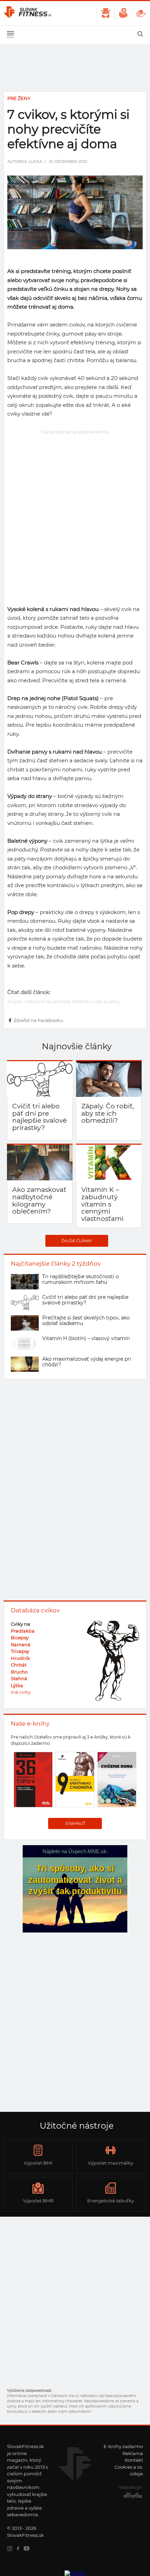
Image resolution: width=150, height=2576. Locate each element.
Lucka (35, 161)
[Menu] (10, 35)
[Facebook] (20, 2549)
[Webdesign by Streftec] (131, 2497)
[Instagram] (11, 2549)
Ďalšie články (77, 1241)
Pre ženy (19, 98)
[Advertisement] (75, 512)
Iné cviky (21, 1692)
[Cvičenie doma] (141, 13)
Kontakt (134, 2460)
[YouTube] (28, 2549)
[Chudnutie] (106, 13)
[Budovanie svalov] (123, 13)
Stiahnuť (75, 1823)
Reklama (133, 2453)
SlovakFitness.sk (28, 13)
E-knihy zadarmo (123, 2446)
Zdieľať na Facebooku (38, 1020)
